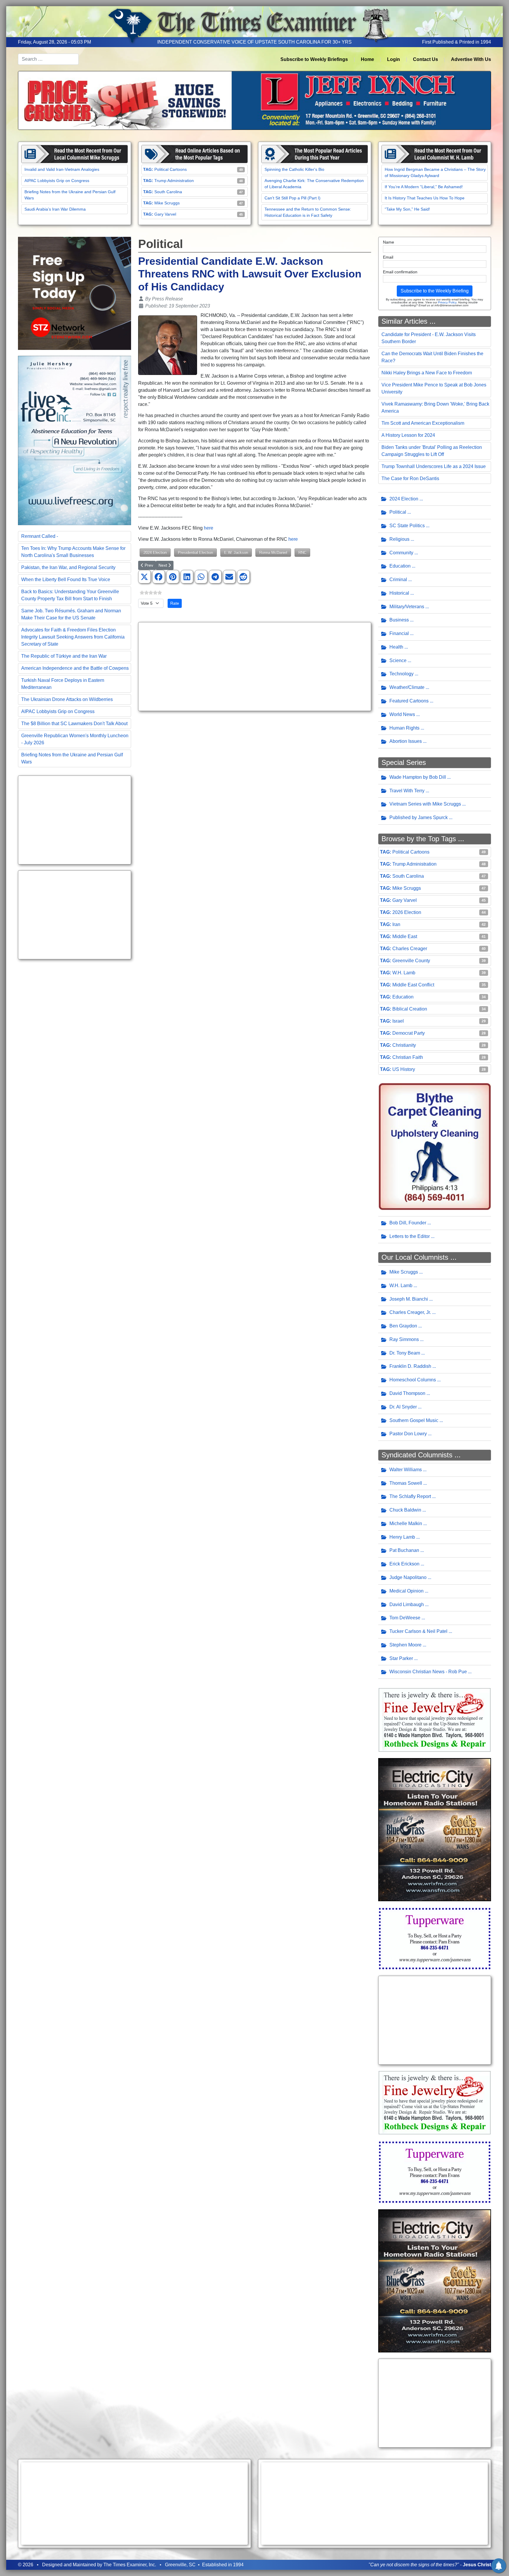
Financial (399, 633)
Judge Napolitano (408, 1577)
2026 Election (407, 912)
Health (396, 647)
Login (394, 59)
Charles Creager (410, 949)
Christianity (404, 1045)
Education (400, 566)
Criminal (398, 579)
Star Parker (401, 1658)
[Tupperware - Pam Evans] (435, 1938)
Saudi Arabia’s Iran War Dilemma (55, 209)
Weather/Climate (407, 687)
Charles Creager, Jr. (410, 1312)
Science (398, 660)
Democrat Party (409, 1033)
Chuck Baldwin (405, 1510)
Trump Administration (174, 181)
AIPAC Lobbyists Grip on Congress (57, 181)
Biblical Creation (410, 1009)
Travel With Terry (407, 791)
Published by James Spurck (419, 817)
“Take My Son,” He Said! (407, 209)
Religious (399, 539)
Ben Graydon (403, 1326)
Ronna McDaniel (273, 552)
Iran (396, 924)
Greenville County (411, 961)
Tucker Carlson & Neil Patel (418, 1631)
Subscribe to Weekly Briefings (314, 59)
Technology (401, 674)
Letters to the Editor (410, 1236)
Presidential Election (195, 552)
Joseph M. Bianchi (409, 1299)
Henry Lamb (402, 1537)
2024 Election (155, 552)
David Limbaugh (407, 1604)
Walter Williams (406, 1470)
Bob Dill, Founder (408, 1223)
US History (404, 1069)
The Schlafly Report (410, 1496)
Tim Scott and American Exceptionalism (423, 423)
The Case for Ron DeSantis (410, 478)
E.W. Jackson (236, 552)
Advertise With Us (471, 59)
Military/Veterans (407, 607)
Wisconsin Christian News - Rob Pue (428, 1672)
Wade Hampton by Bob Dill (418, 777)
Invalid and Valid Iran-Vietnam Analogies (62, 169)
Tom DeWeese (405, 1618)
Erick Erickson (404, 1564)
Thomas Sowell (406, 1483)
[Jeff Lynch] (254, 100)
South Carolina (168, 192)
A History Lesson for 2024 (408, 435)
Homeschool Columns (413, 1380)
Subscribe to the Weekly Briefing (435, 291)
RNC (302, 552)
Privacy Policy (447, 302)
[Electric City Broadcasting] (435, 1829)
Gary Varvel (165, 214)
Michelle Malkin (406, 1523)
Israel (398, 1021)
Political (398, 512)
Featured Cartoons (409, 701)
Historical (399, 593)
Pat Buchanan (404, 1550)
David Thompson (407, 1393)
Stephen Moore (405, 1645)
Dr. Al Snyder (403, 1407)
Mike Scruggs (167, 203)
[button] (144, 577)
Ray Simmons (404, 1339)
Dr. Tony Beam (405, 1353)
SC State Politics (407, 526)
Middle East (405, 936)
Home (367, 59)
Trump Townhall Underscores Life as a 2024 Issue (434, 466)
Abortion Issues (406, 741)
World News (402, 714)
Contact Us (425, 59)
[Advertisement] (75, 820)
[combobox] (48, 59)
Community (401, 553)
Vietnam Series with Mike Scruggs (425, 804)
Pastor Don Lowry (408, 1434)
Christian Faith (408, 1057)
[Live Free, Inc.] (75, 440)
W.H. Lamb (404, 973)
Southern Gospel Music (414, 1420)
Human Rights (404, 728)
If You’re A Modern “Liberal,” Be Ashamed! (424, 187)
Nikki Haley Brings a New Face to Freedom (427, 373)
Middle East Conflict (413, 985)
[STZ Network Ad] (75, 293)
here (209, 528)
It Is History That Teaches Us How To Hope (425, 198)
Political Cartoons (171, 169)
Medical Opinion (406, 1591)
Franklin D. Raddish (410, 1366)
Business (399, 620)
